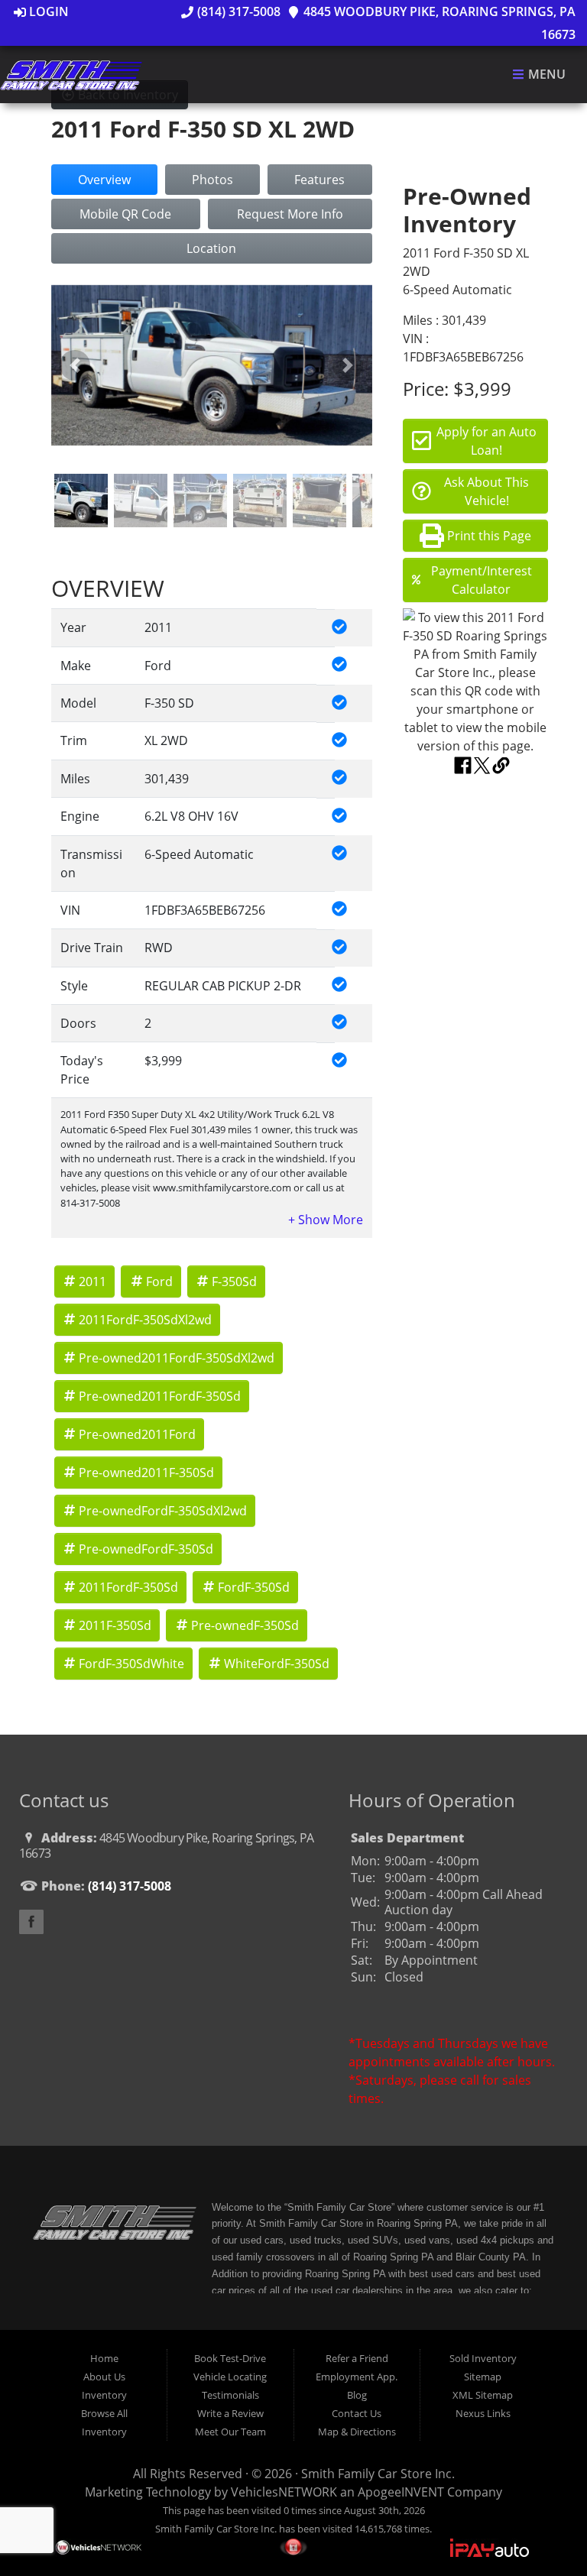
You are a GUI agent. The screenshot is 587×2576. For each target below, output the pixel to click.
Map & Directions (357, 2432)
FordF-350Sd (254, 1587)
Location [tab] (211, 248)
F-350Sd (234, 1282)
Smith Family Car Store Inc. (378, 2474)
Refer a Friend (357, 2358)
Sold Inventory (483, 2358)
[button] (75, 365)
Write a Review (230, 2413)
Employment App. (357, 2377)
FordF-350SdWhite (131, 1664)
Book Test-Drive (230, 2358)
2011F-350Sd (115, 1625)
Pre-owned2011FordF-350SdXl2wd (177, 1358)
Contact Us (357, 2413)
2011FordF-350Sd (128, 1587)
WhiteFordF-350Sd (277, 1664)
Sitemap (483, 2377)
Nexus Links (483, 2413)
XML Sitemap (483, 2395)
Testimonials (230, 2395)
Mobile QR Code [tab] (125, 214)
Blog (357, 2395)
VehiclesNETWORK (284, 2492)
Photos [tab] (212, 180)
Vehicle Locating (230, 2377)
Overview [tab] (104, 180)
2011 (92, 1282)
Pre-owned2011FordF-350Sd (160, 1396)
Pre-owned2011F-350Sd (146, 1473)
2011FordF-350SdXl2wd (145, 1320)
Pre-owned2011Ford (137, 1434)
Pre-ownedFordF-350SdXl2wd (163, 1511)
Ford (159, 1282)
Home (104, 2358)
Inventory (104, 2395)
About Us (104, 2377)
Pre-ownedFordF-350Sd (146, 1549)
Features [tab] (319, 180)
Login (47, 11)
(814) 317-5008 (237, 11)
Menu (545, 75)
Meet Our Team (230, 2432)
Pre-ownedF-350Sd (245, 1625)
